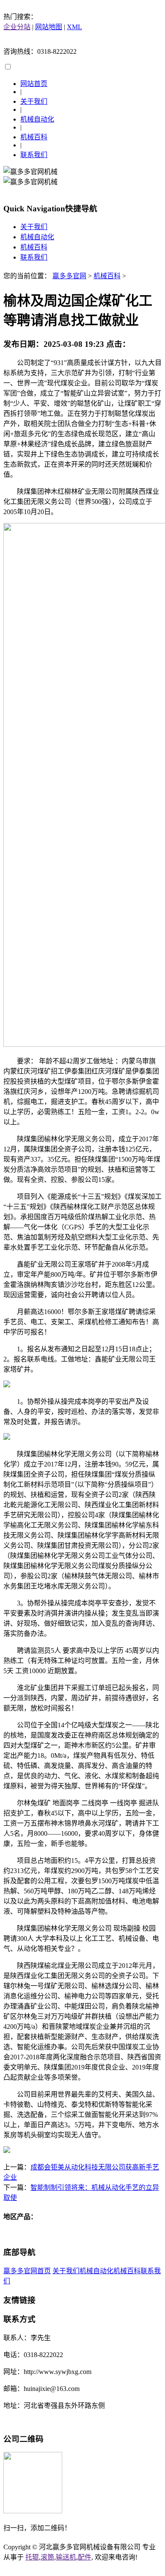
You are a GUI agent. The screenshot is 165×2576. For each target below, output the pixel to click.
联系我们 (34, 155)
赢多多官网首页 (27, 2271)
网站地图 (49, 27)
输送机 (66, 2557)
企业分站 (17, 27)
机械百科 (34, 137)
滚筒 (47, 2557)
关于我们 (34, 101)
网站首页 (34, 84)
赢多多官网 (69, 276)
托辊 (32, 2557)
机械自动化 (37, 119)
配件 (85, 2557)
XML (74, 27)
